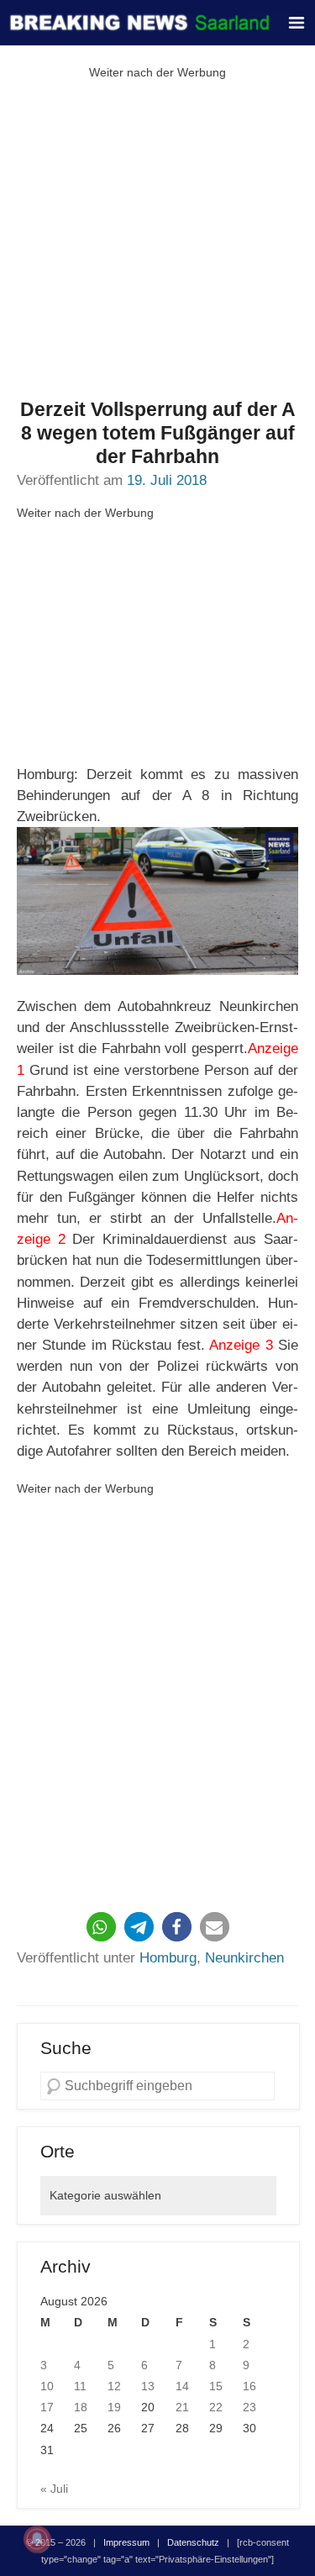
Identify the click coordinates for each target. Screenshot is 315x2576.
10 (47, 2386)
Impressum (126, 2542)
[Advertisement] (157, 241)
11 (80, 2386)
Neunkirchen (244, 1958)
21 (182, 2407)
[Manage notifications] (37, 2539)
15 (216, 2386)
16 (249, 2386)
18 (81, 2407)
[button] (101, 1927)
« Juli (54, 2489)
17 (47, 2407)
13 (148, 2386)
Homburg (168, 1958)
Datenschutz (193, 2542)
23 (249, 2407)
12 (114, 2386)
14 (182, 2386)
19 (114, 2407)
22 (216, 2407)
